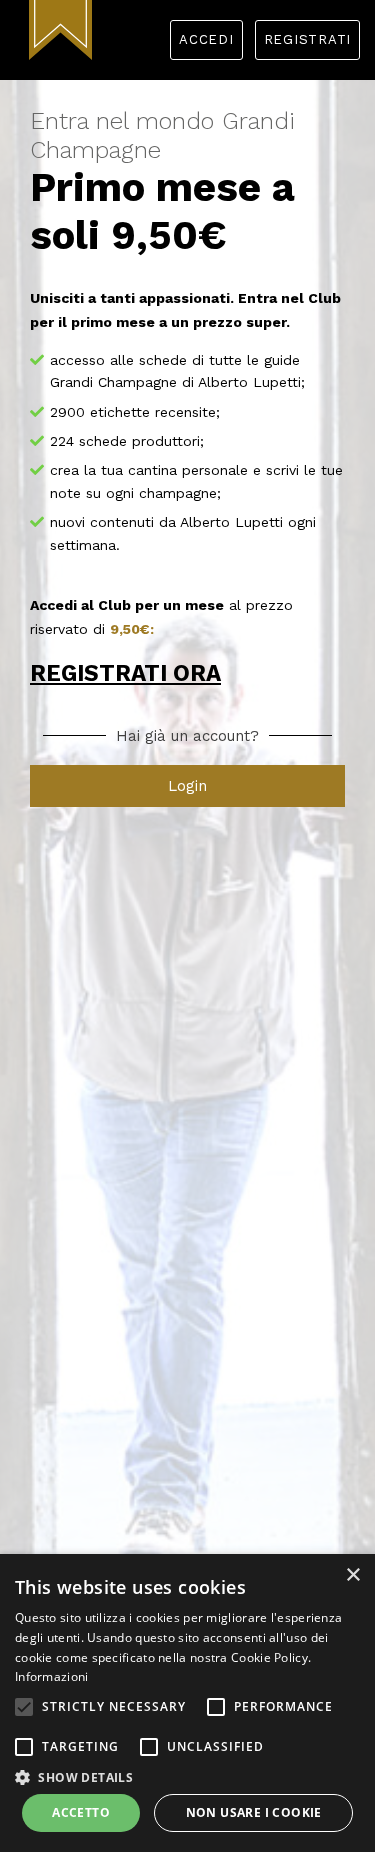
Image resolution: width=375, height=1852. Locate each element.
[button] (24, 1707)
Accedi (206, 39)
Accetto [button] (81, 1812)
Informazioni (52, 1676)
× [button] (352, 1575)
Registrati (308, 39)
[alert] (187, 1703)
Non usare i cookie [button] (254, 1812)
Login (187, 786)
